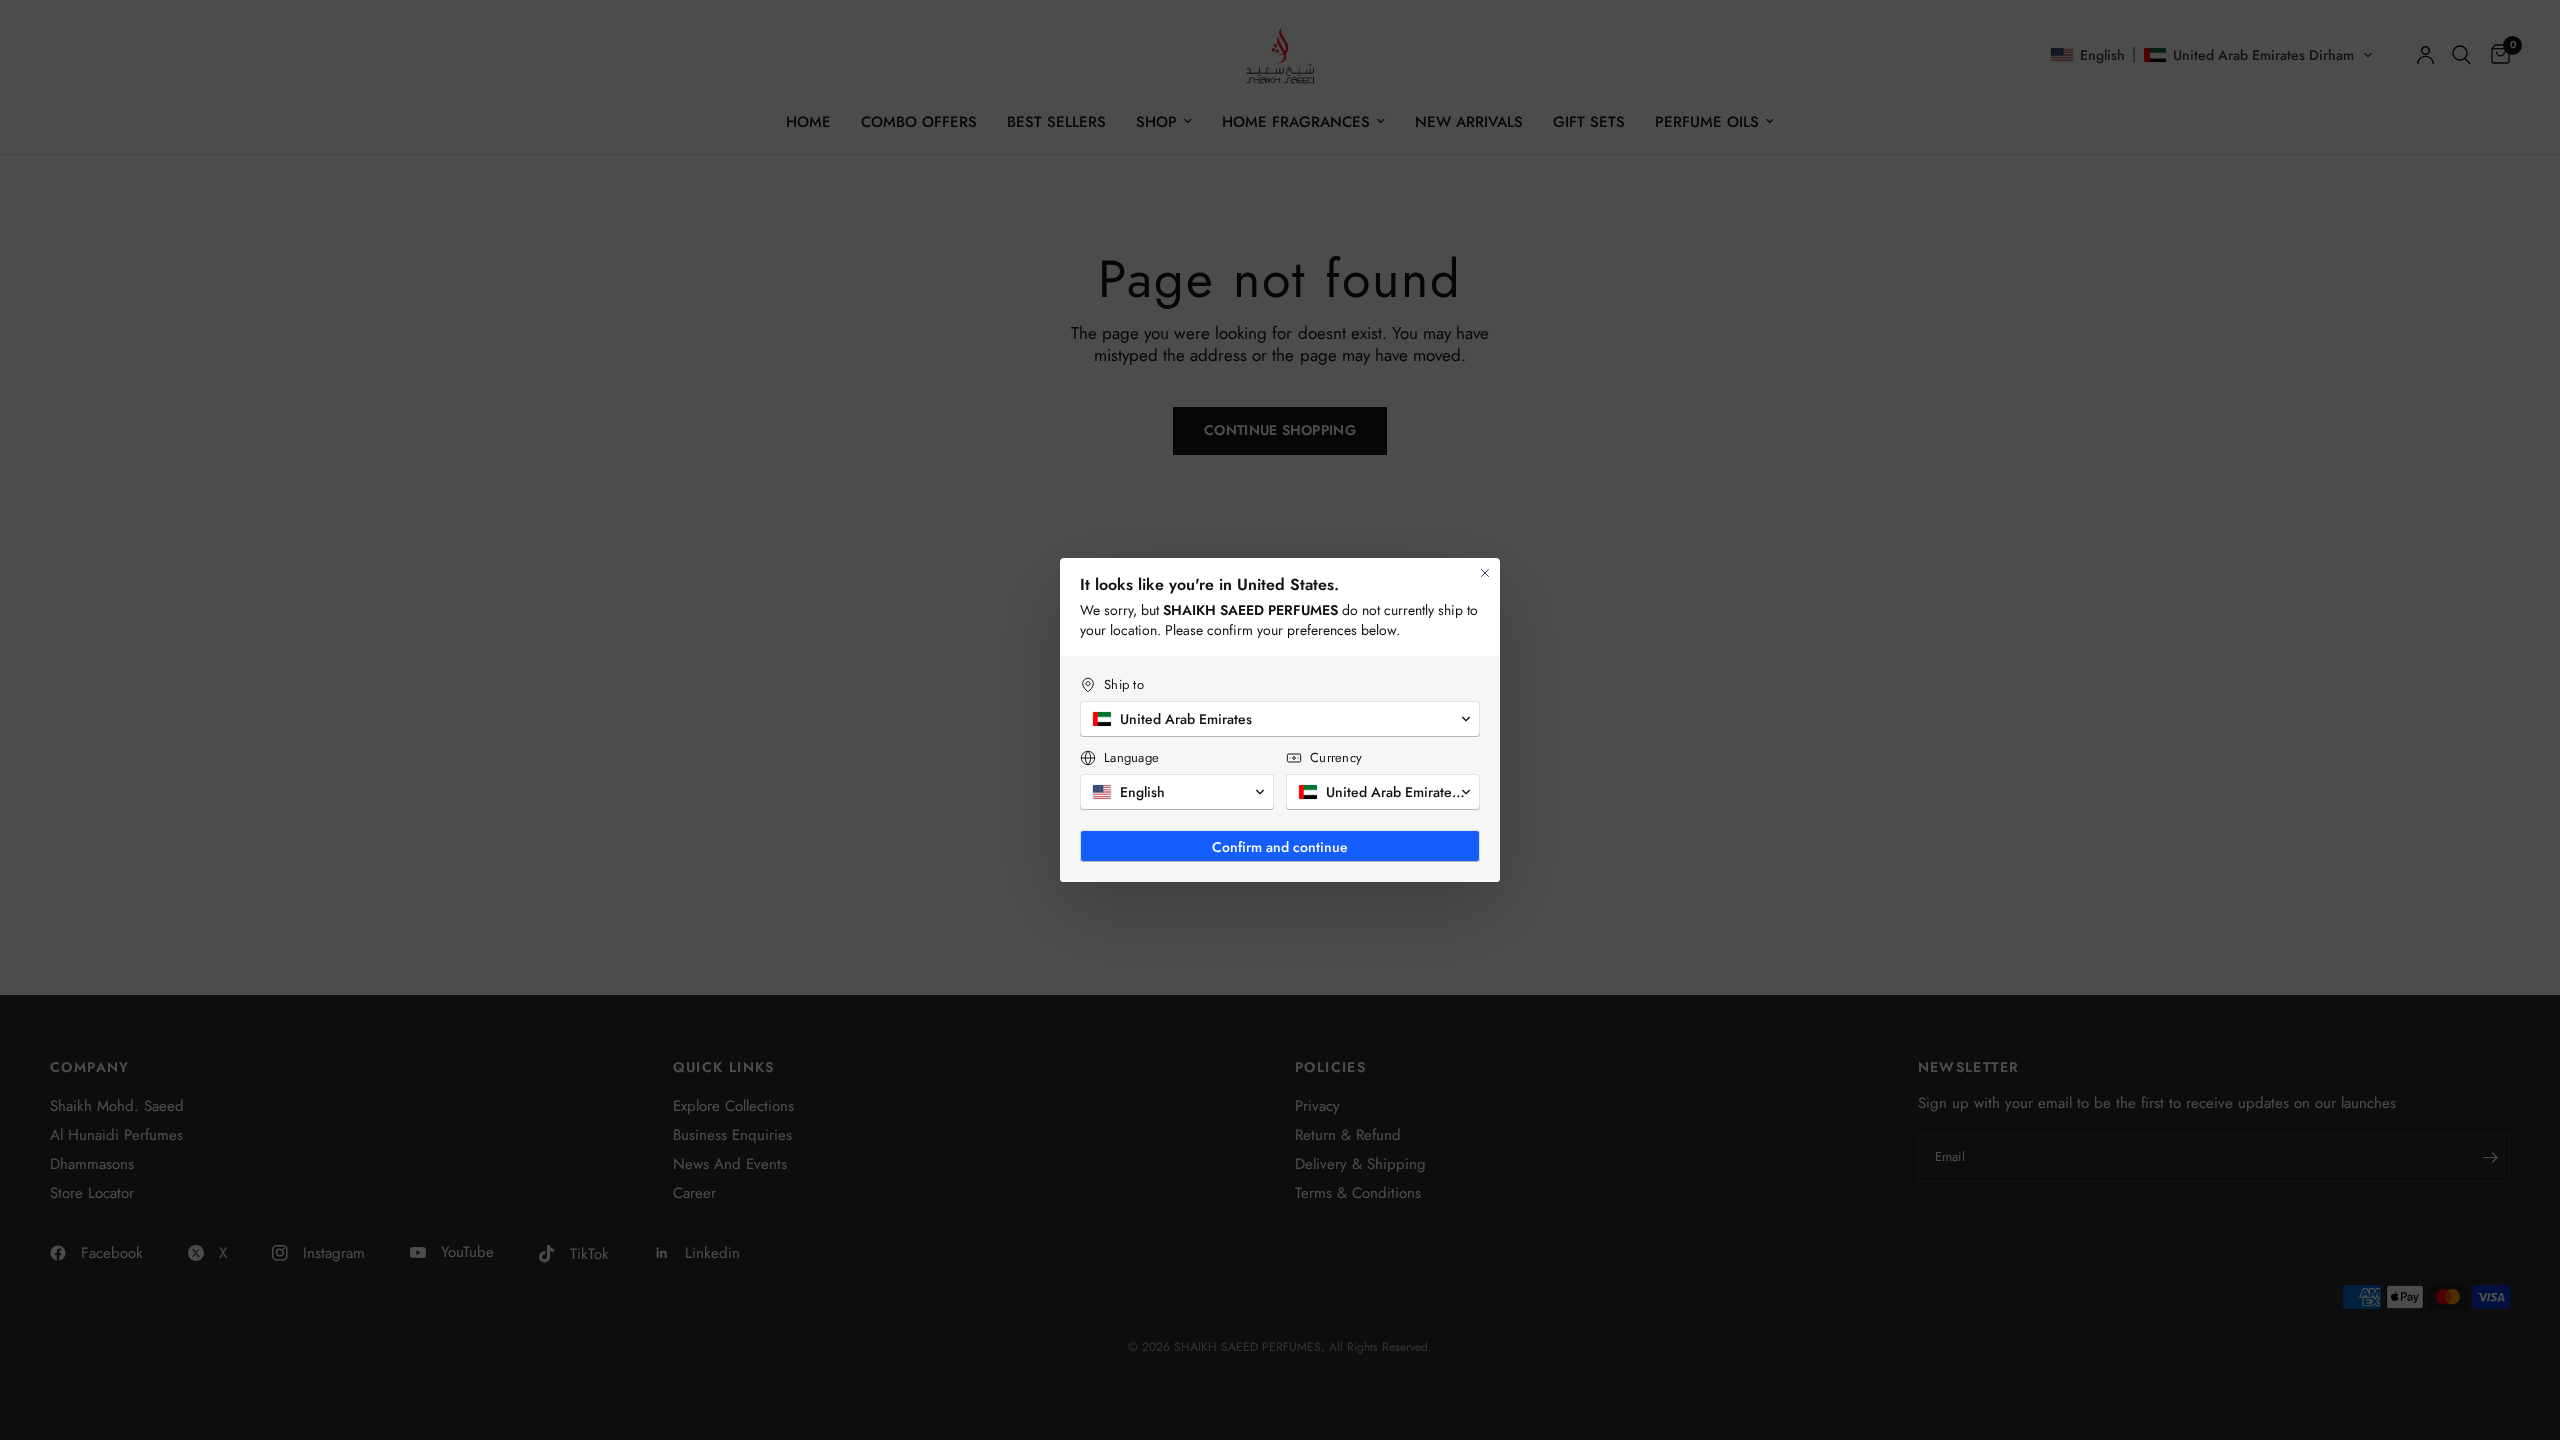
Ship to (1124, 684)
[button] (1280, 719)
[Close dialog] (1485, 573)
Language (1131, 757)
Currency (1336, 757)
